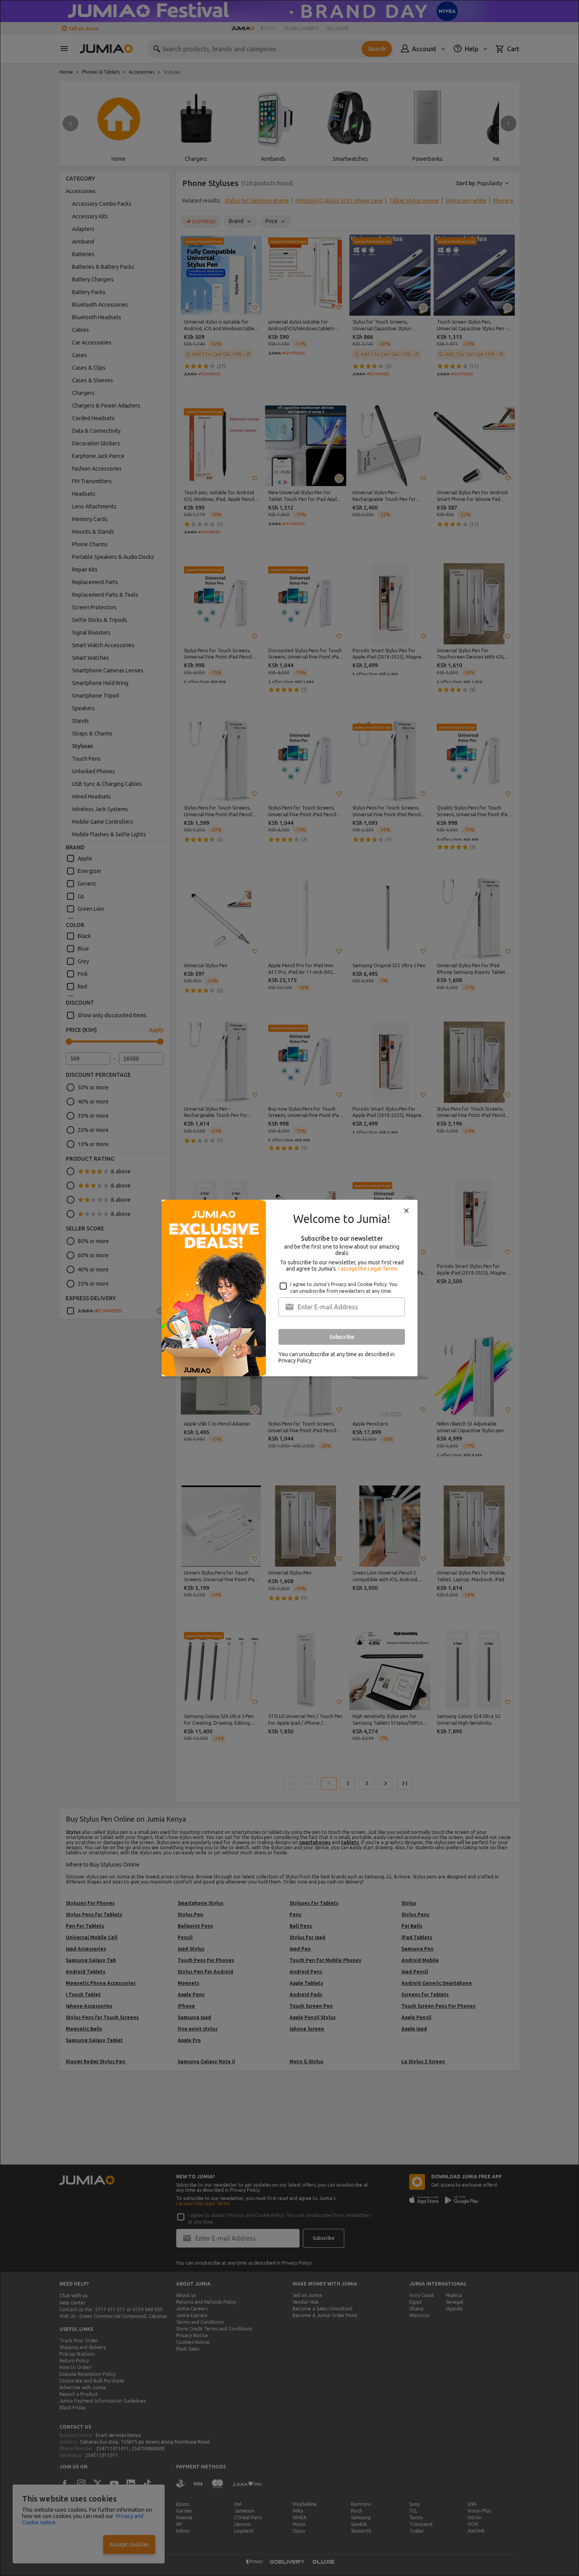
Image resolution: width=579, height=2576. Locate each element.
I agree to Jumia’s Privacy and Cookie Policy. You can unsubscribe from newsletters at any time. (344, 1288)
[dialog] (289, 1288)
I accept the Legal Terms (368, 1269)
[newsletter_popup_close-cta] (406, 1211)
